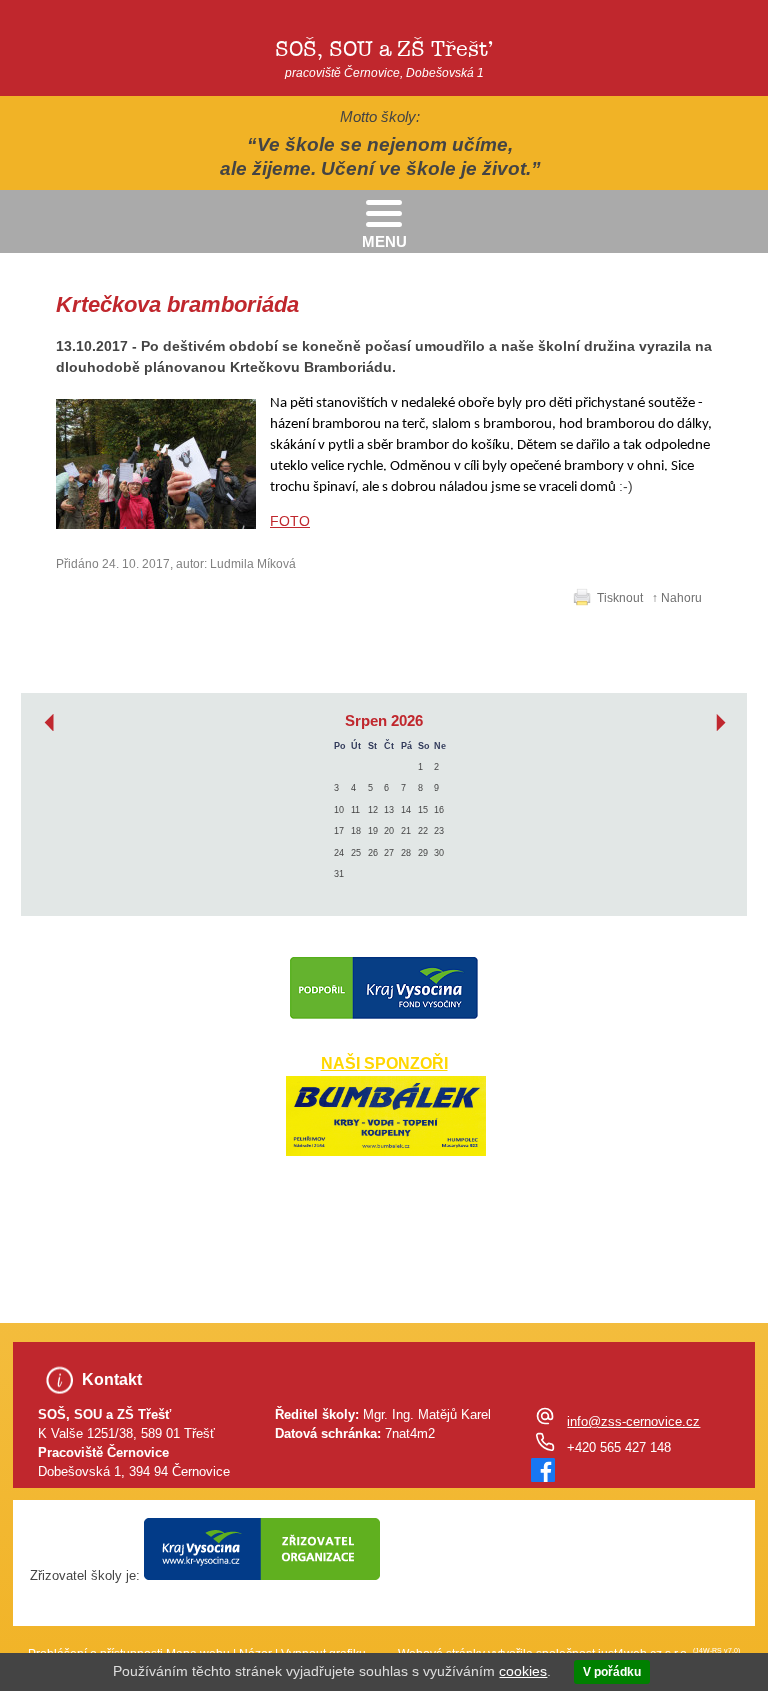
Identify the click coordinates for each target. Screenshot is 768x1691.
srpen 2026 (384, 721)
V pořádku (612, 1672)
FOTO (290, 521)
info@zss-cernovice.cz (633, 1422)
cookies (523, 1671)
